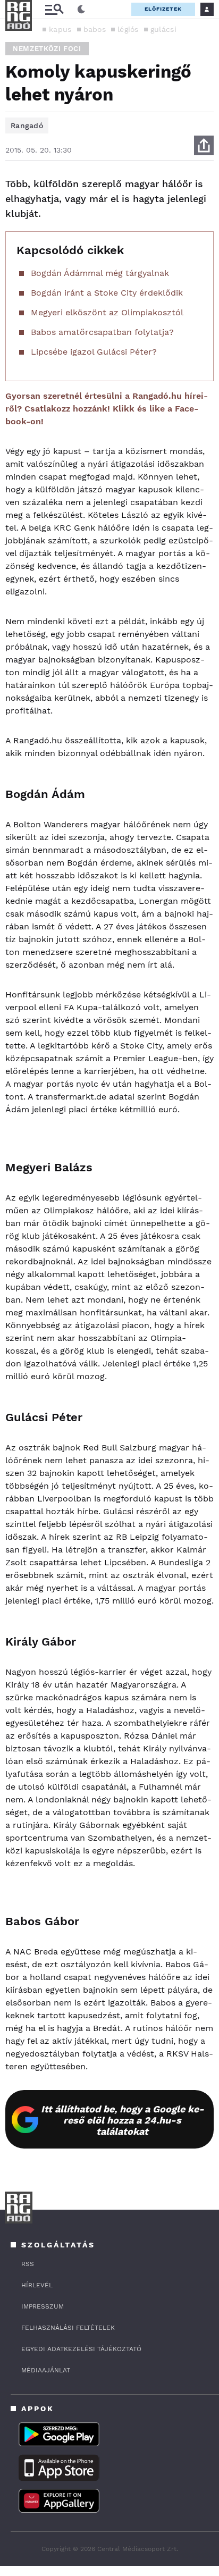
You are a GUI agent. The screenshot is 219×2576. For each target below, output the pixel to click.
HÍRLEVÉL (37, 2285)
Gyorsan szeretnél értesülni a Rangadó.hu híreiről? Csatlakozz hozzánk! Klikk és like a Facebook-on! (107, 409)
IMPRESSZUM (43, 2306)
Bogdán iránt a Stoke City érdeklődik (107, 293)
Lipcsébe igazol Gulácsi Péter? (94, 352)
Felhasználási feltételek (68, 2328)
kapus (60, 29)
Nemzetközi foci (47, 49)
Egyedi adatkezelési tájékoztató (81, 2349)
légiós (128, 29)
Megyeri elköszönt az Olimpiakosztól (107, 312)
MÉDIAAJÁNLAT (46, 2370)
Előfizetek (163, 9)
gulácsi (163, 29)
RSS (28, 2264)
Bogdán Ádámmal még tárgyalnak (100, 273)
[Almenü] (54, 9)
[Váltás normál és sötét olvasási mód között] (81, 10)
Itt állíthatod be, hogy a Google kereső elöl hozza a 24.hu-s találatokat (123, 2120)
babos (95, 29)
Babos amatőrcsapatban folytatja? (102, 332)
